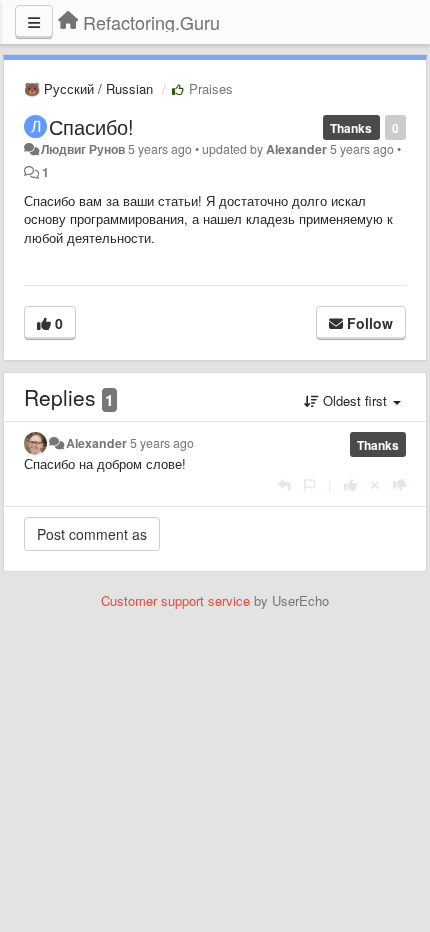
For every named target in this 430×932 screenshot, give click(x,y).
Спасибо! (91, 126)
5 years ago (162, 443)
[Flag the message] (309, 484)
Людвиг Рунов (83, 149)
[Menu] (34, 22)
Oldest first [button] (355, 400)
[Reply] (284, 484)
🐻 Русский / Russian (88, 88)
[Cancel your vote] (375, 484)
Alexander (296, 149)
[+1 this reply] (350, 484)
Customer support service (175, 600)
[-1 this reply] (399, 484)
